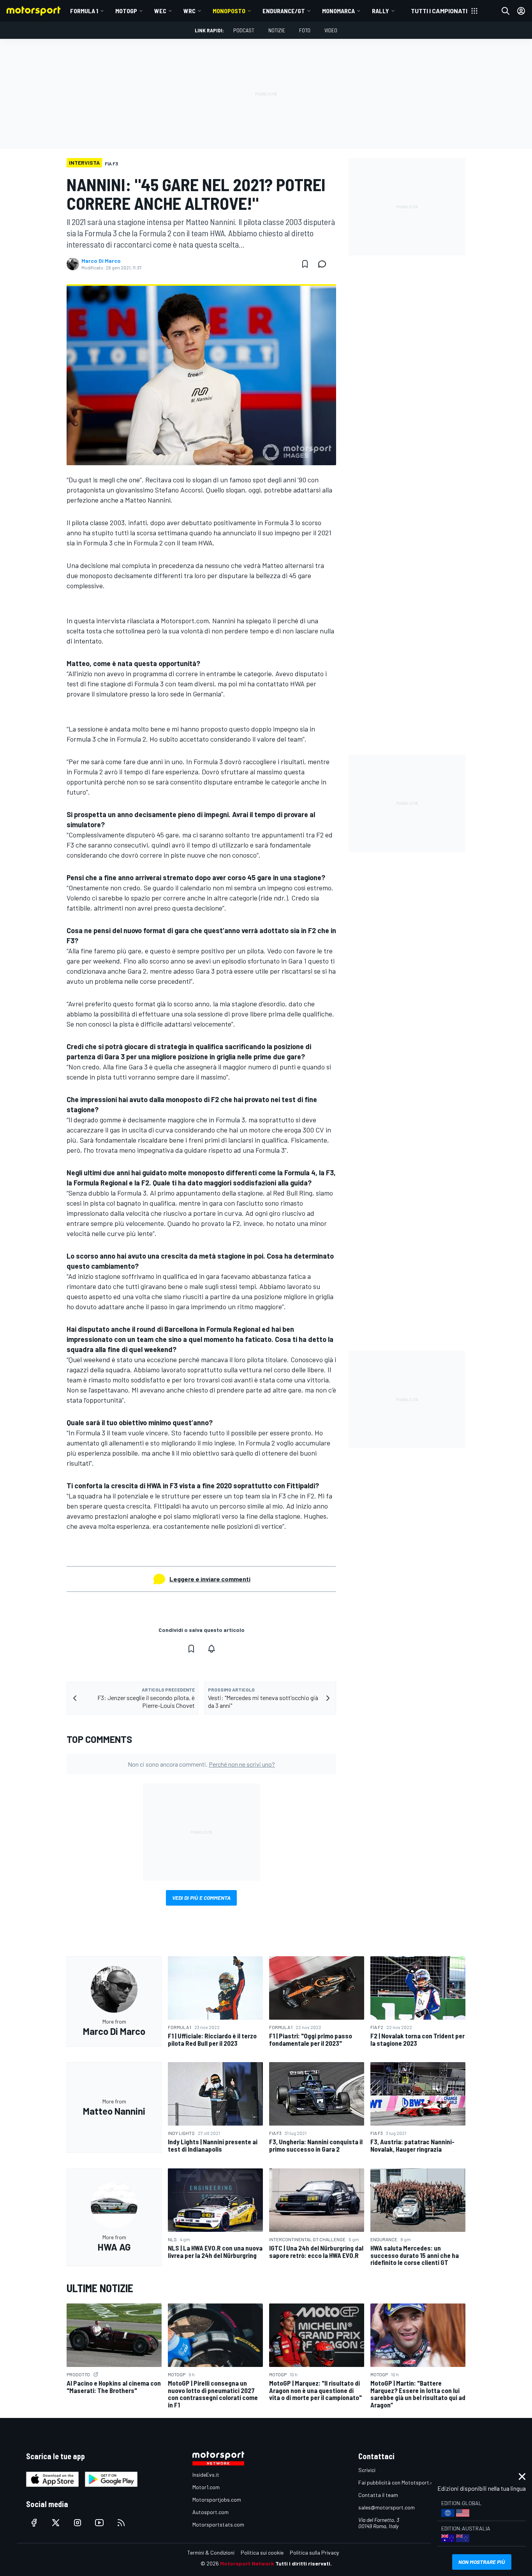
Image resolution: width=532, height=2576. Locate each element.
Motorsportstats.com (218, 2524)
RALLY (381, 11)
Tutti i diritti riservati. (304, 2563)
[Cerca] (506, 11)
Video (331, 30)
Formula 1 (84, 11)
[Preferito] (305, 264)
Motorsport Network (247, 2563)
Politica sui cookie (262, 2552)
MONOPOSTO (229, 11)
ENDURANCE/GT (284, 11)
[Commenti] (324, 264)
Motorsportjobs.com (217, 2500)
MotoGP (126, 11)
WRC (189, 11)
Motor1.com (206, 2487)
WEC (160, 11)
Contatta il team (378, 2495)
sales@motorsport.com (387, 2507)
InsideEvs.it (206, 2475)
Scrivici (367, 2470)
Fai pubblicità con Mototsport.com (399, 2482)
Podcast (244, 30)
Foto (305, 30)
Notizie (277, 30)
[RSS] (121, 2523)
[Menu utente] (521, 11)
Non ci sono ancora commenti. (201, 1764)
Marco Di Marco (101, 261)
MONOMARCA (338, 11)
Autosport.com (211, 2512)
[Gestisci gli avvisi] (211, 1649)
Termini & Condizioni (211, 2552)
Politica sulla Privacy (314, 2552)
